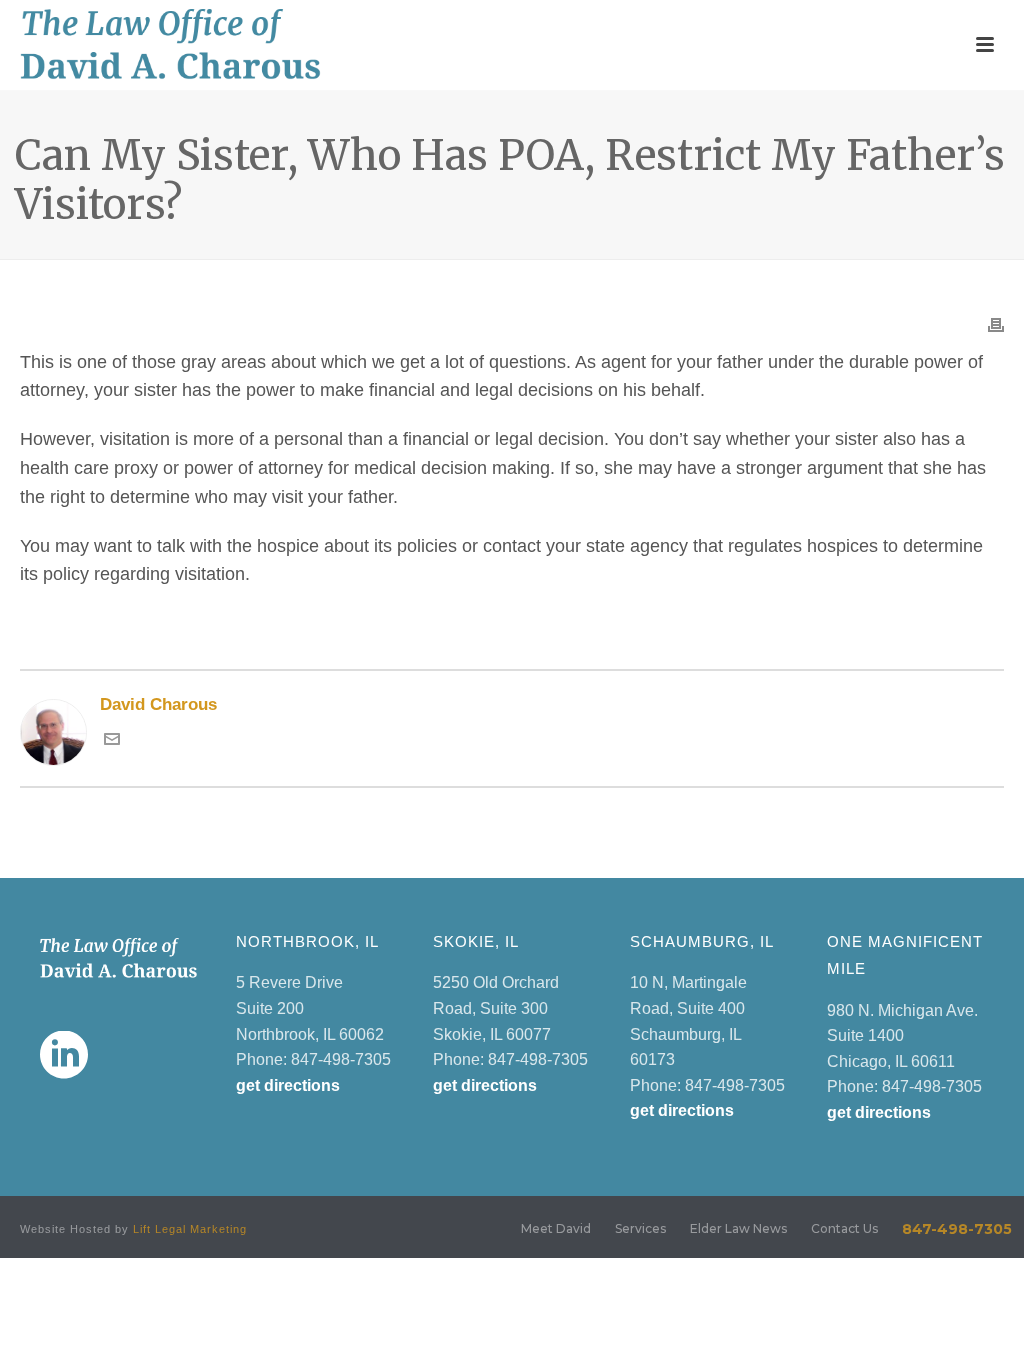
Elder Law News (738, 1228)
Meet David (556, 1228)
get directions (288, 1085)
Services (640, 1228)
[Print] (996, 323)
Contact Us (844, 1228)
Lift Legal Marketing (190, 1229)
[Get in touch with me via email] (112, 741)
